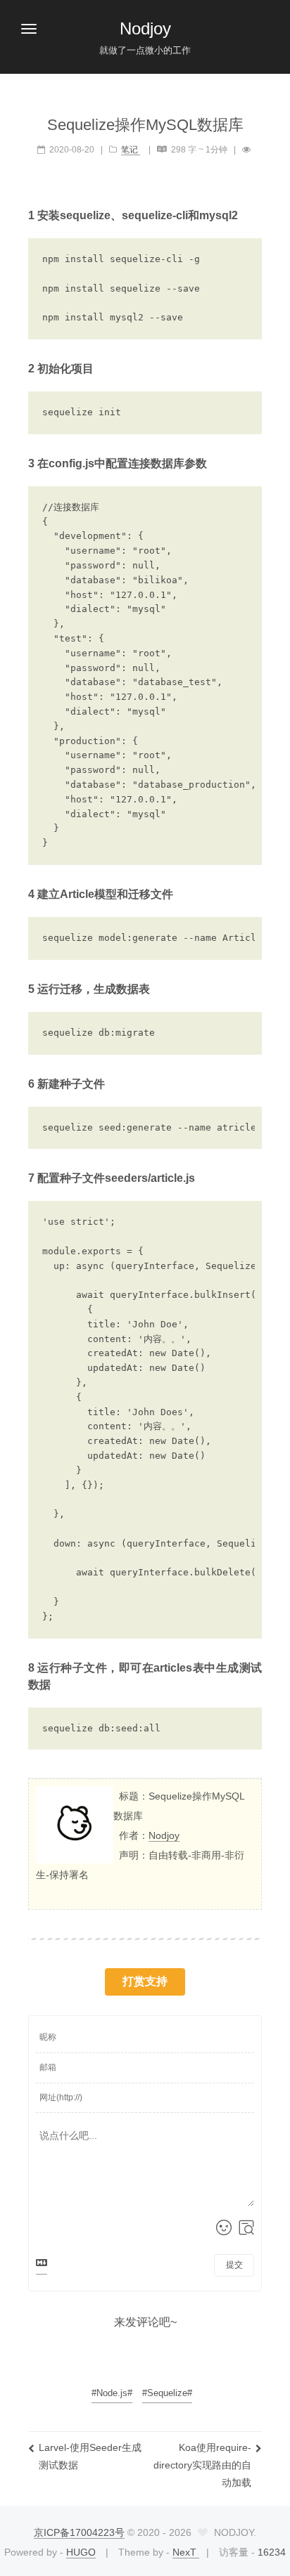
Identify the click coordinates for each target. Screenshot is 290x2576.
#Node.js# (112, 2393)
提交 (234, 2265)
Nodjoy (164, 1835)
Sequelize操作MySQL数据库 (145, 125)
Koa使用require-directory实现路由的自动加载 (202, 2465)
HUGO (81, 2552)
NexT (186, 2552)
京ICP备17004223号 (79, 2532)
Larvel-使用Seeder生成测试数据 (90, 2456)
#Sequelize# (167, 2393)
